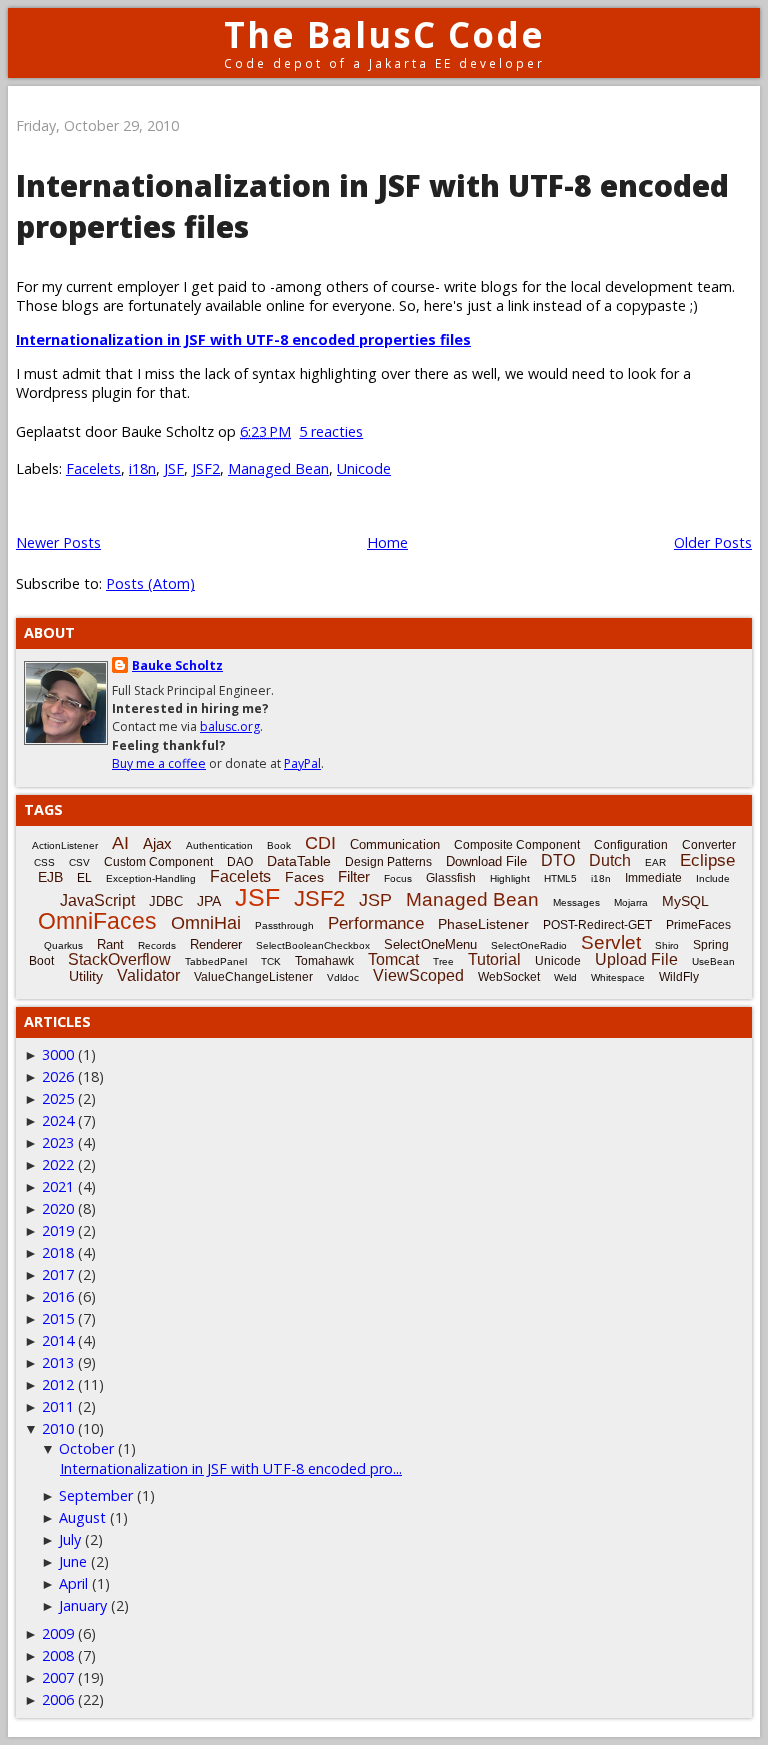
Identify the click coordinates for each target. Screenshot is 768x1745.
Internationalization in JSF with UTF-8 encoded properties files (243, 339)
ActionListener (65, 845)
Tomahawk (324, 961)
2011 (58, 1406)
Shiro (667, 945)
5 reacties (331, 431)
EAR (655, 862)
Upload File (636, 959)
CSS (44, 862)
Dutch (610, 860)
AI (120, 843)
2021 (58, 1186)
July (70, 1539)
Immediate (653, 878)
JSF (174, 468)
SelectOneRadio (529, 945)
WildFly (679, 977)
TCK (271, 961)
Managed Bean (278, 468)
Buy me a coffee (159, 763)
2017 (58, 1274)
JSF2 (206, 468)
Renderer (216, 944)
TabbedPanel (216, 961)
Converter (709, 845)
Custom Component (158, 862)
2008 (58, 1655)
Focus (398, 878)
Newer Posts (58, 542)
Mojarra (631, 902)
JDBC (166, 901)
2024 (58, 1120)
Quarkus (63, 945)
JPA (209, 901)
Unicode (364, 468)
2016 (58, 1296)
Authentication (219, 845)
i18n (142, 468)
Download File (486, 861)
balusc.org (230, 726)
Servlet (611, 942)
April (73, 1583)
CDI (320, 843)
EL (84, 878)
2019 (58, 1230)
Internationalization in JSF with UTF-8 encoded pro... (231, 1468)
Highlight (510, 878)
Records (157, 945)
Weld (565, 977)
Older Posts (713, 542)
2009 (58, 1633)
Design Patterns (388, 862)
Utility (86, 976)
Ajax (157, 843)
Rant (110, 944)
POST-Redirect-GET (597, 925)
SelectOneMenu (430, 944)
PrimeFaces (698, 925)
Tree (443, 961)
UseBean (713, 961)
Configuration (631, 845)
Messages (576, 902)
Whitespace (618, 977)
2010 (58, 1428)
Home (387, 542)
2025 (58, 1098)
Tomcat (393, 959)
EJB (50, 877)
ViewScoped (418, 975)
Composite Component (517, 845)
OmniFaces (97, 921)
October (86, 1448)
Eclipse (707, 860)
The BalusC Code (384, 34)
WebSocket (509, 977)
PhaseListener (483, 924)
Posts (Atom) (150, 583)
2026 (58, 1076)
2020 (58, 1208)
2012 (58, 1384)
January (83, 1605)
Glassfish (451, 878)
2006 (58, 1699)
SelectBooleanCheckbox (313, 945)
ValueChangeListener (253, 977)
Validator (148, 975)
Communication (395, 844)
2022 (58, 1164)
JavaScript (97, 900)
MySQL (685, 901)
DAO (240, 862)
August (82, 1517)
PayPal (302, 763)
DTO (558, 860)
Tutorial (494, 959)
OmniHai (206, 923)
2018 (58, 1252)
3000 (58, 1054)
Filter (354, 876)
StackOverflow (119, 959)
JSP (375, 900)
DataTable (299, 861)
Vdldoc (343, 977)
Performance (376, 923)
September (96, 1495)
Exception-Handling (151, 878)
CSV (79, 862)
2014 (58, 1340)
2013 (58, 1362)
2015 (58, 1318)
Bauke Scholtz (177, 665)
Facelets (93, 468)
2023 (58, 1142)
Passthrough (284, 925)
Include (713, 878)
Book (279, 845)
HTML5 (560, 878)
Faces (304, 877)
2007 (58, 1677)
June (73, 1561)
